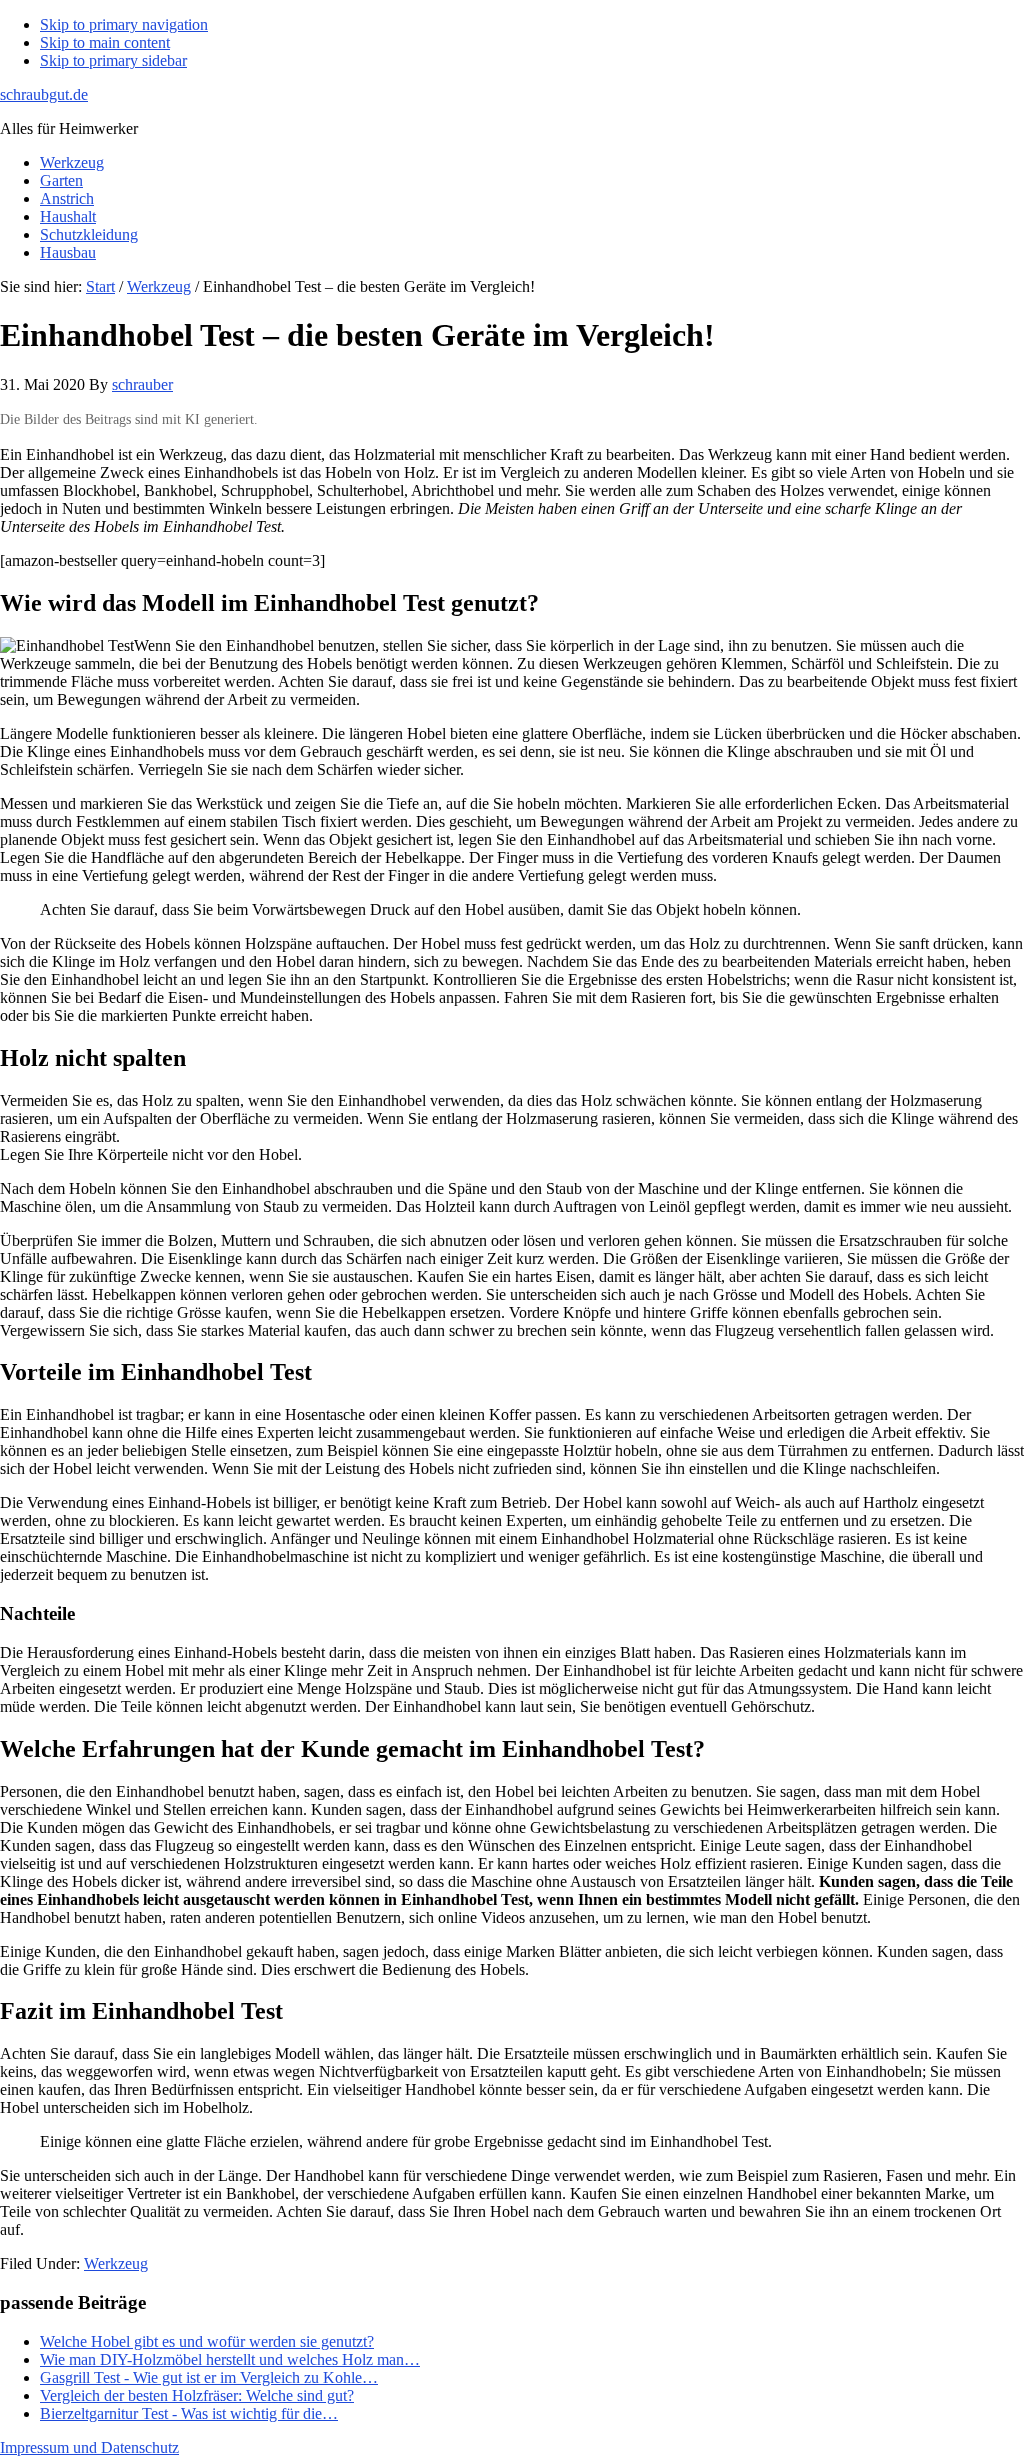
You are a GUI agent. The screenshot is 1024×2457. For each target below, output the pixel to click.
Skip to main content (105, 42)
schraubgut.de (44, 94)
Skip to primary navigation (124, 24)
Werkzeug (116, 2263)
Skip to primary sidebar (113, 60)
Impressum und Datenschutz (89, 2447)
